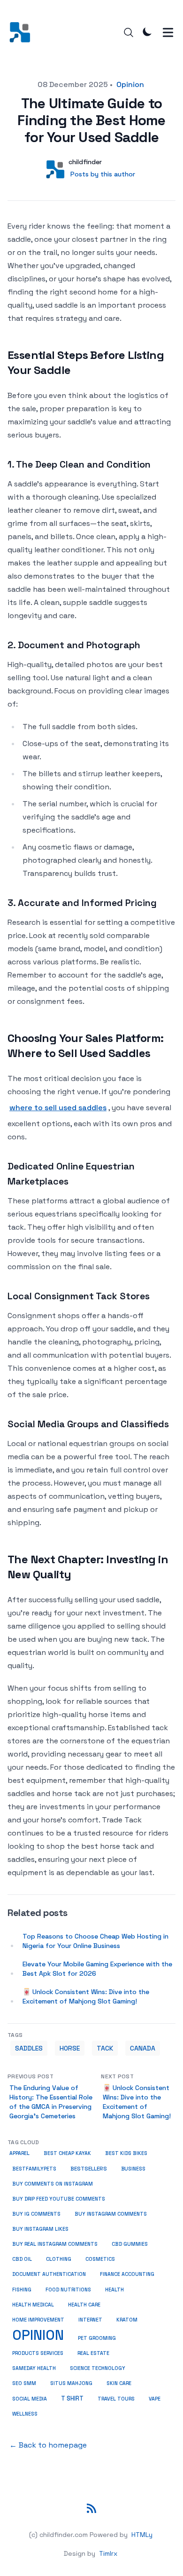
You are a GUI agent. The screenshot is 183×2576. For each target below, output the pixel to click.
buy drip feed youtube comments (59, 2199)
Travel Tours (116, 2399)
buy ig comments (36, 2214)
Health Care (84, 2305)
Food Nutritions (68, 2290)
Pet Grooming (97, 2338)
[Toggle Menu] (168, 32)
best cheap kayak (67, 2153)
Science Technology (98, 2368)
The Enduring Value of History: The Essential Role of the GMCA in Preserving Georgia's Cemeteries (51, 2102)
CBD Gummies (130, 2244)
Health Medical (33, 2305)
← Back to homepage (48, 2445)
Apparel (19, 2153)
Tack (105, 2048)
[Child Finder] (23, 32)
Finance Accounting (127, 2274)
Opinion (130, 84)
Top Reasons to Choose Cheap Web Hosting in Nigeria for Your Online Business (95, 1941)
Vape (155, 2399)
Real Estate (93, 2353)
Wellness (25, 2414)
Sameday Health (34, 2368)
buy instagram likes (40, 2229)
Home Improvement (38, 2320)
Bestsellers (89, 2169)
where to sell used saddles (58, 1108)
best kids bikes (126, 2153)
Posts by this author (103, 174)
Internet (90, 2320)
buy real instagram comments (55, 2244)
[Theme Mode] (147, 32)
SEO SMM (24, 2383)
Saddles (29, 2048)
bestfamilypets (34, 2169)
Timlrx (108, 2553)
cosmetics (100, 2259)
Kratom (127, 2320)
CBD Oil (22, 2259)
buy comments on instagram (53, 2184)
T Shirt (72, 2399)
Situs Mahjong (71, 2383)
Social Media (30, 2399)
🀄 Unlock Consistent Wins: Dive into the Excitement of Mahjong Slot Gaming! (86, 1996)
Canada (143, 2048)
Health (114, 2290)
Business (133, 2169)
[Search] (129, 32)
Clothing (59, 2259)
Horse (70, 2048)
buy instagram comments (111, 2214)
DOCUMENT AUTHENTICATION (49, 2274)
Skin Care (119, 2383)
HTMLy (142, 2535)
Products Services (38, 2353)
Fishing (22, 2290)
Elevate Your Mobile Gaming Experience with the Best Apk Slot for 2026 (97, 1969)
